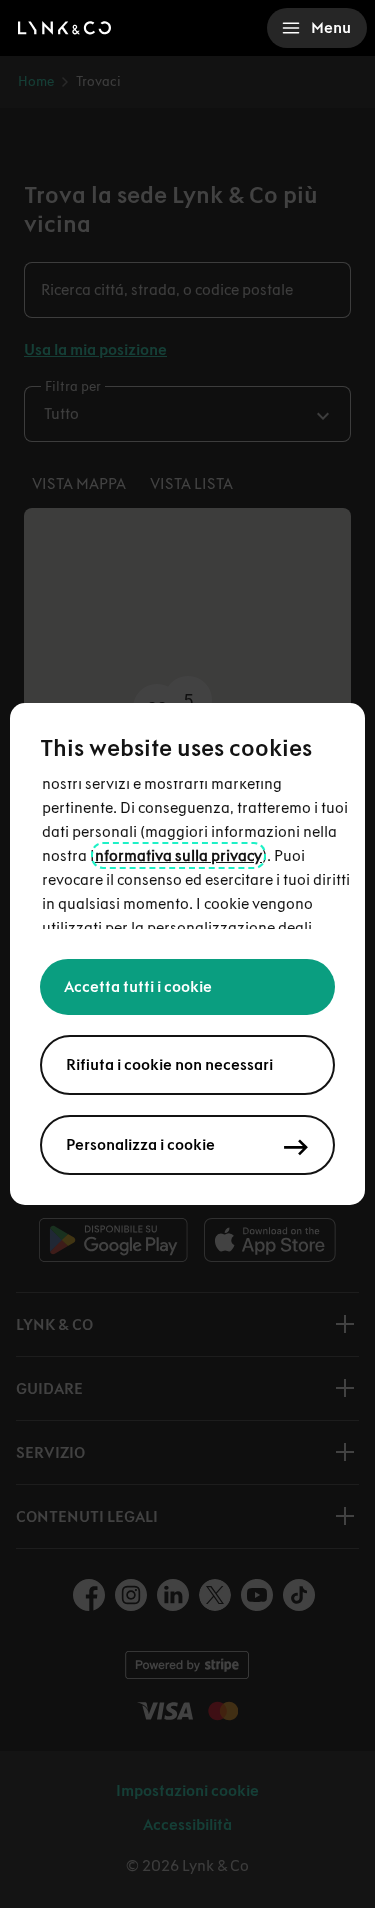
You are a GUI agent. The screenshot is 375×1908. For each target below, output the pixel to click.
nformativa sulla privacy (178, 855)
